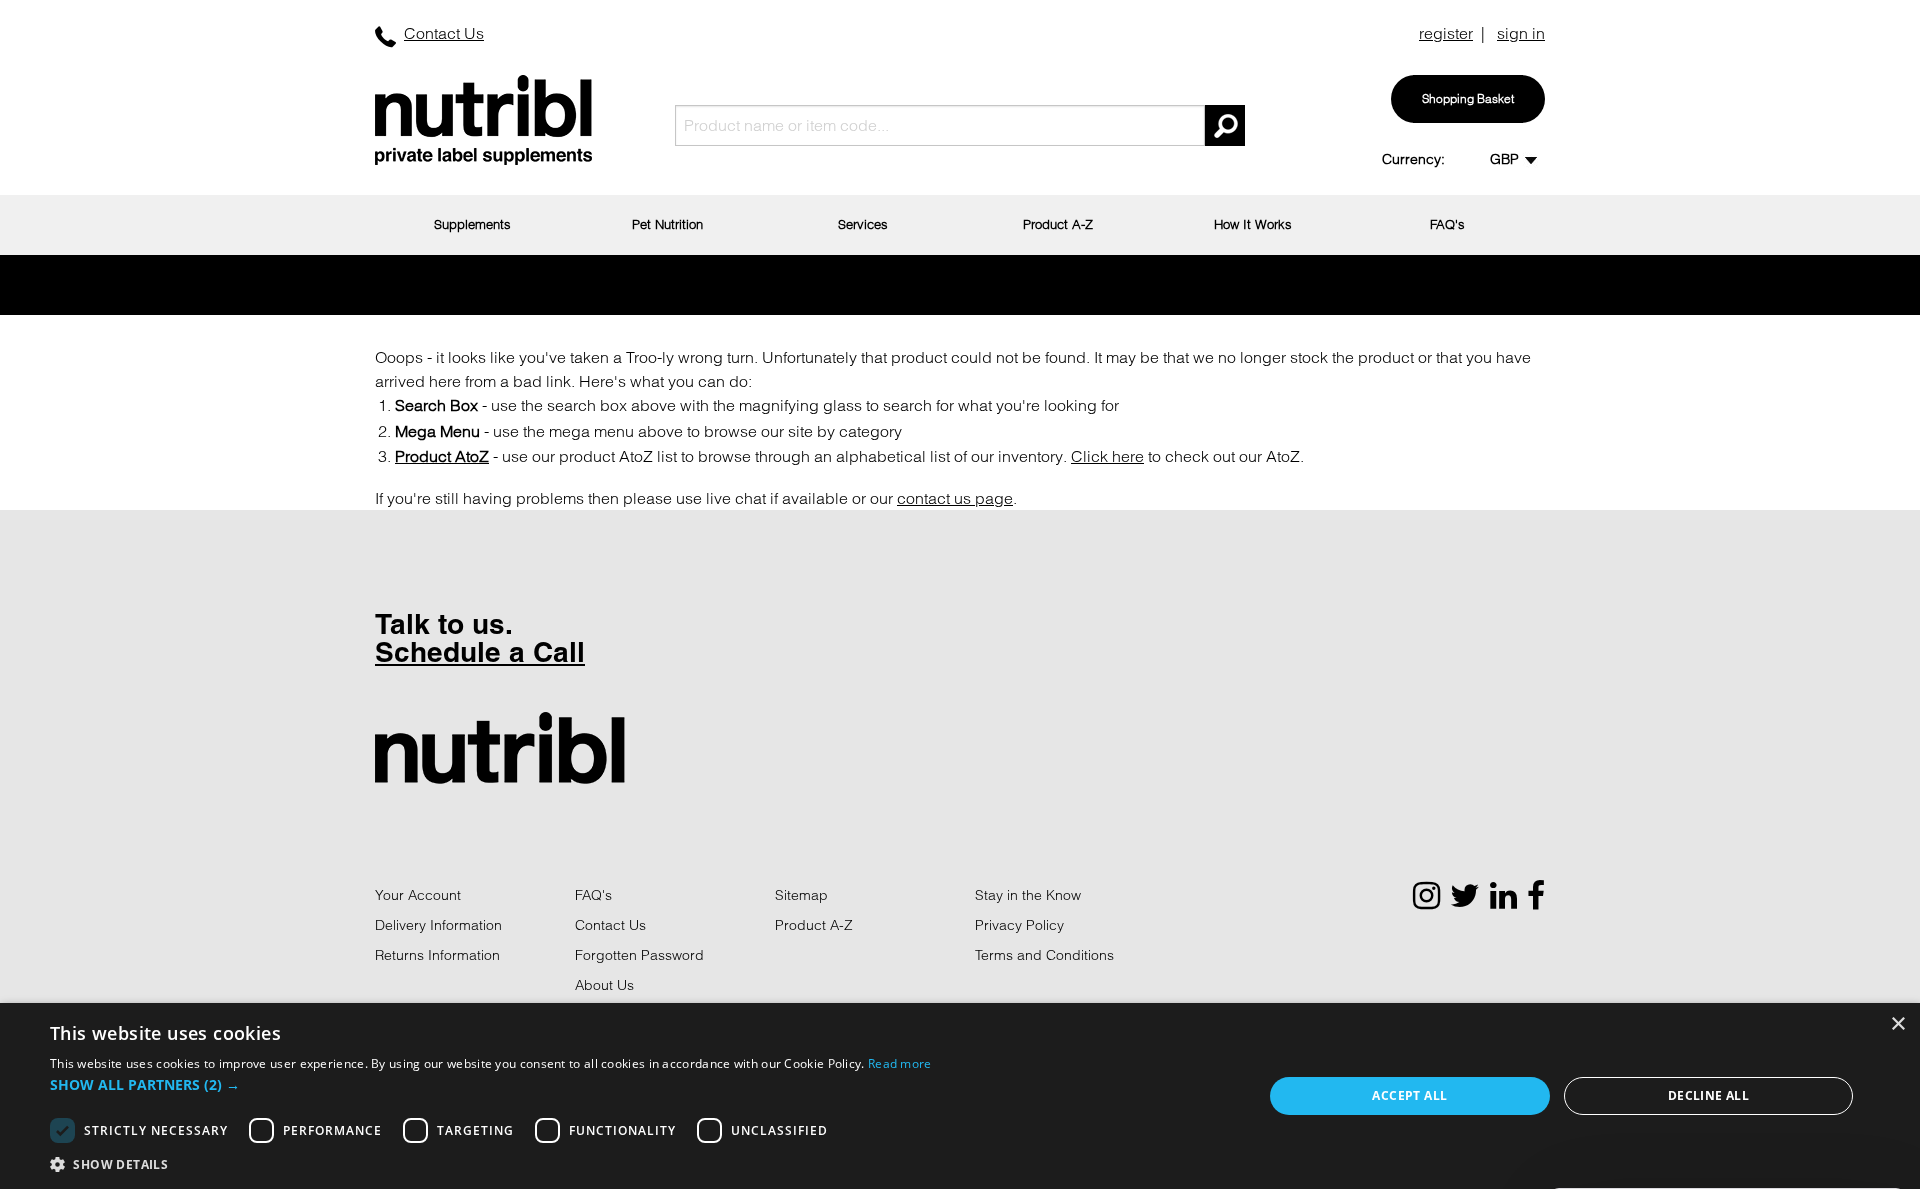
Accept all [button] (1409, 1095)
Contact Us (444, 33)
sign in (1521, 33)
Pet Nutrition (667, 224)
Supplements (472, 224)
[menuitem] (472, 225)
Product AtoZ (442, 456)
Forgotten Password (639, 955)
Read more (900, 1063)
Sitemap (801, 895)
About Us (604, 985)
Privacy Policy (1019, 925)
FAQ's (1447, 224)
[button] (491, 1084)
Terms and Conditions (1044, 955)
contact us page (955, 498)
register (1446, 33)
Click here (1107, 456)
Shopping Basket (1468, 98)
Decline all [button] (1708, 1095)
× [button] (1897, 1024)
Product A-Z (1058, 224)
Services (863, 224)
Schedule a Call (480, 651)
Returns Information (437, 955)
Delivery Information (438, 925)
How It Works (1253, 224)
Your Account (418, 895)
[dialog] (960, 1096)
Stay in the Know (1028, 895)
